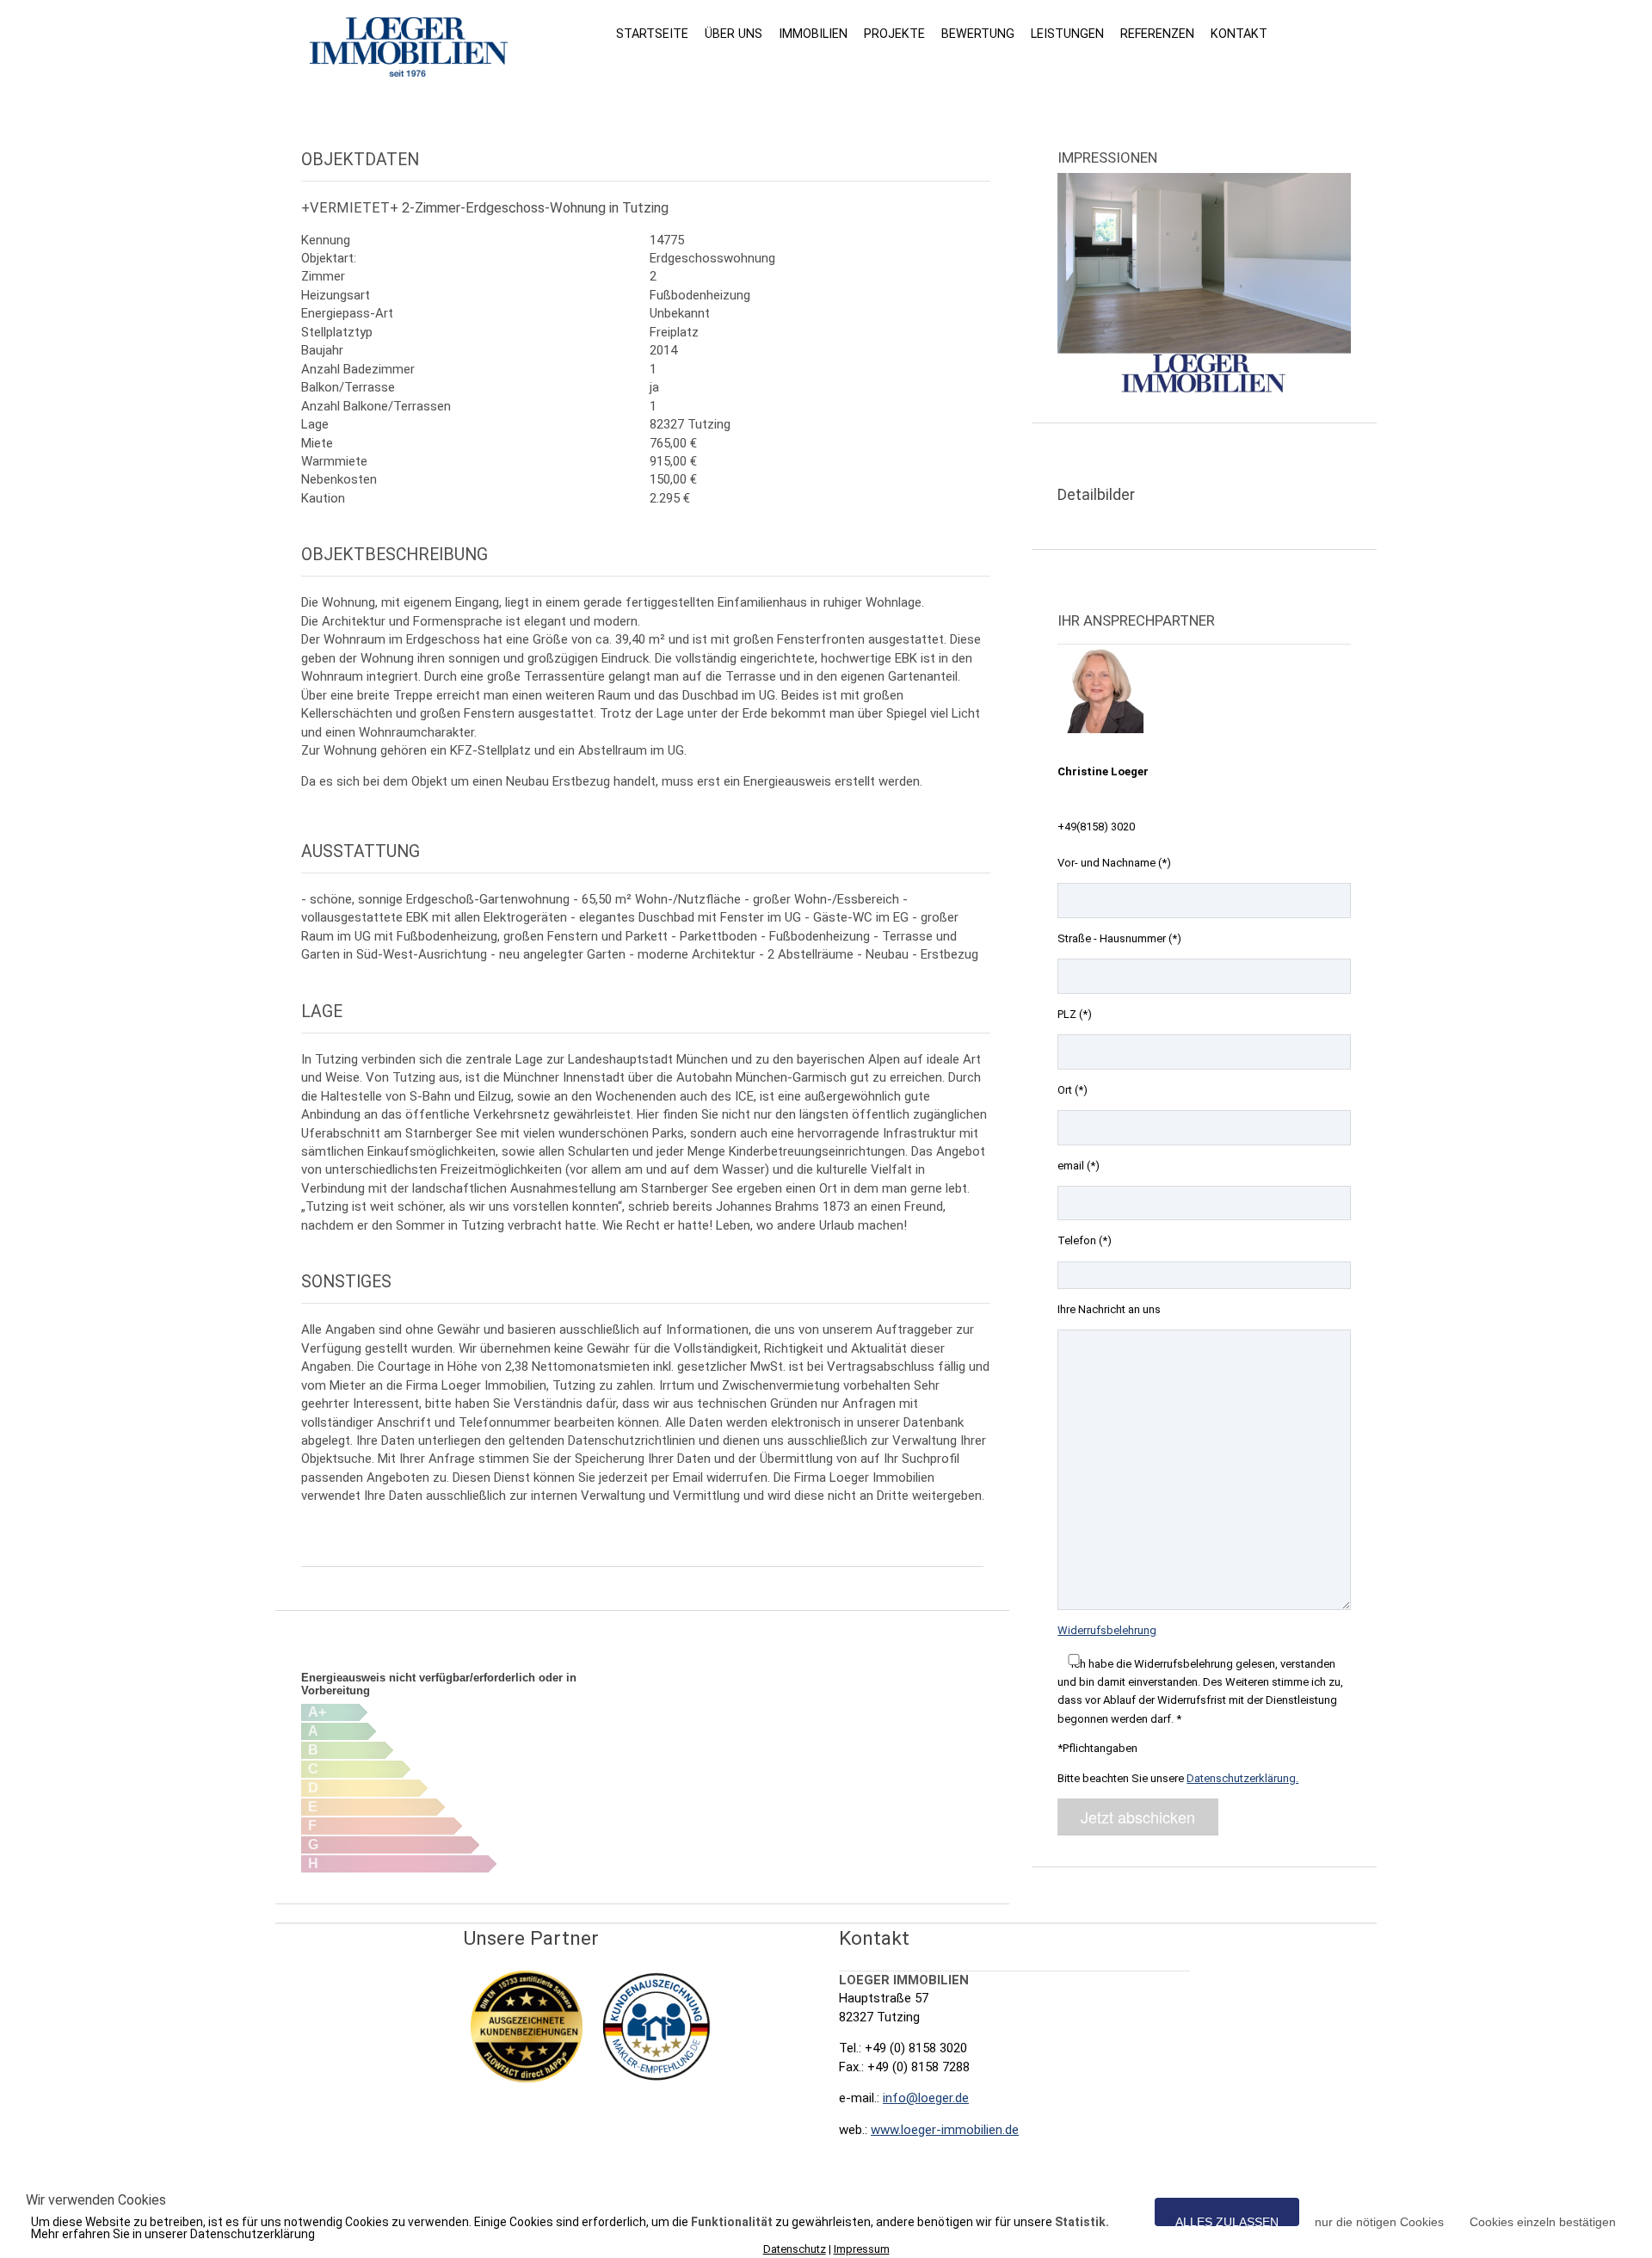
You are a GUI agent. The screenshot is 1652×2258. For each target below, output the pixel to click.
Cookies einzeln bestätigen (1543, 2221)
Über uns (734, 34)
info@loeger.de (926, 2098)
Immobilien (813, 34)
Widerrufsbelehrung (1107, 1630)
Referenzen (1157, 34)
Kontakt (1239, 34)
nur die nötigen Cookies (1379, 2221)
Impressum (862, 2249)
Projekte (894, 34)
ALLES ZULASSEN (1227, 2221)
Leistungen (1067, 34)
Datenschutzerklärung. (1242, 1778)
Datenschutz (795, 2249)
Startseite (652, 34)
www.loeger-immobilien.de (945, 2130)
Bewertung (978, 34)
